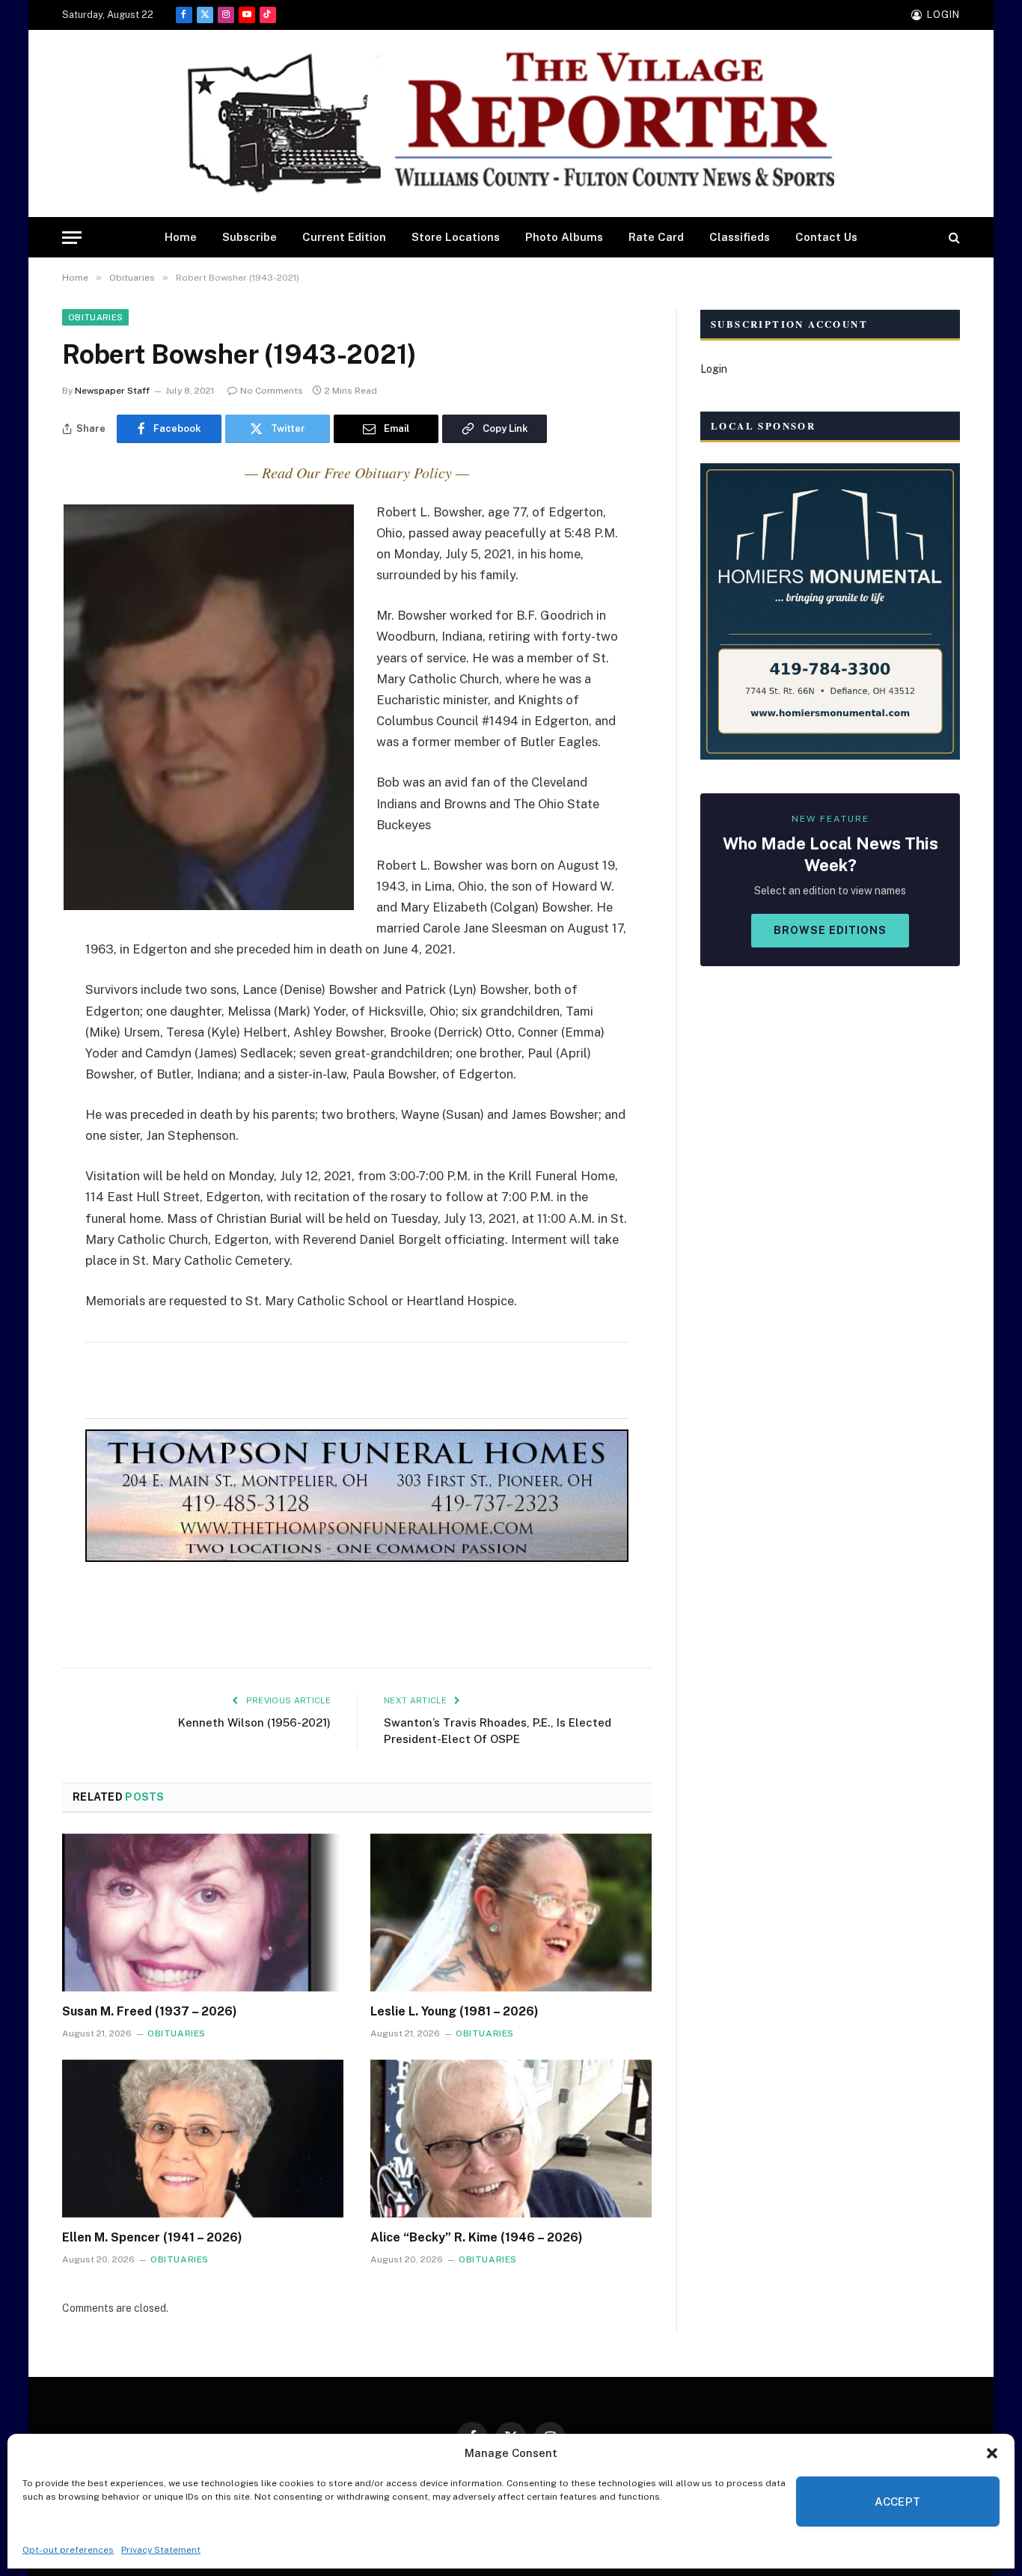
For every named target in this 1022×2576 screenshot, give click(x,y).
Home (181, 237)
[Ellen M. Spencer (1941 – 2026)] (203, 2139)
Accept (898, 2502)
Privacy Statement (161, 2550)
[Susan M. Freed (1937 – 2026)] (203, 1913)
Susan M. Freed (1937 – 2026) (150, 2011)
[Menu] (72, 238)
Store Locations (456, 237)
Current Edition (344, 237)
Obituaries (95, 317)
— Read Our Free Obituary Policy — (357, 472)
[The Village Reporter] (511, 124)
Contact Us (826, 237)
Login (714, 369)
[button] (992, 2453)
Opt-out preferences (68, 2550)
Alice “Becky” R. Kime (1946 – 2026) (477, 2237)
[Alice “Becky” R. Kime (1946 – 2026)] (511, 2139)
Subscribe (250, 237)
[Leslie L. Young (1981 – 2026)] (511, 1913)
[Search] (953, 238)
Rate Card (656, 237)
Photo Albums (564, 237)
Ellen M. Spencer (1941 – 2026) (152, 2237)
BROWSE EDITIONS (830, 930)
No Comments (272, 391)
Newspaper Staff (112, 391)
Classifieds (740, 237)
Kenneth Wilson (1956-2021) (254, 1722)
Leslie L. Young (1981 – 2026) (455, 2011)
